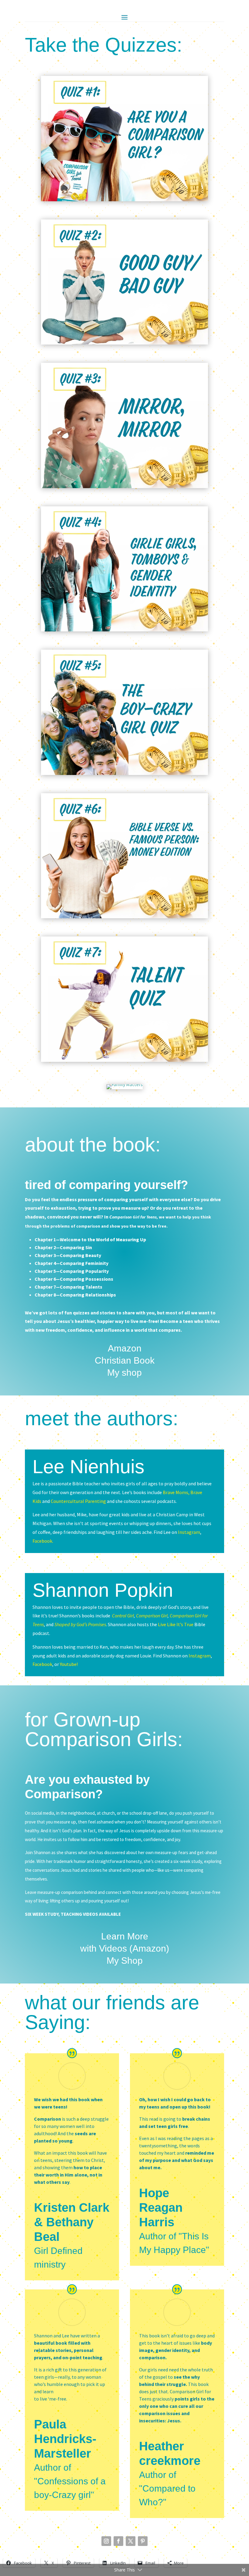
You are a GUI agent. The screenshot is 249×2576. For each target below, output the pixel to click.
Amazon (125, 1348)
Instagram (189, 1532)
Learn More (125, 1936)
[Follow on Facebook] (118, 2541)
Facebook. (43, 1541)
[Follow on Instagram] (106, 2541)
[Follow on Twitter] (131, 2541)
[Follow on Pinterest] (143, 2541)
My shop (124, 1373)
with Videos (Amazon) (125, 1948)
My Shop (125, 1961)
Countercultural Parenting (78, 1501)
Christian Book (125, 1360)
